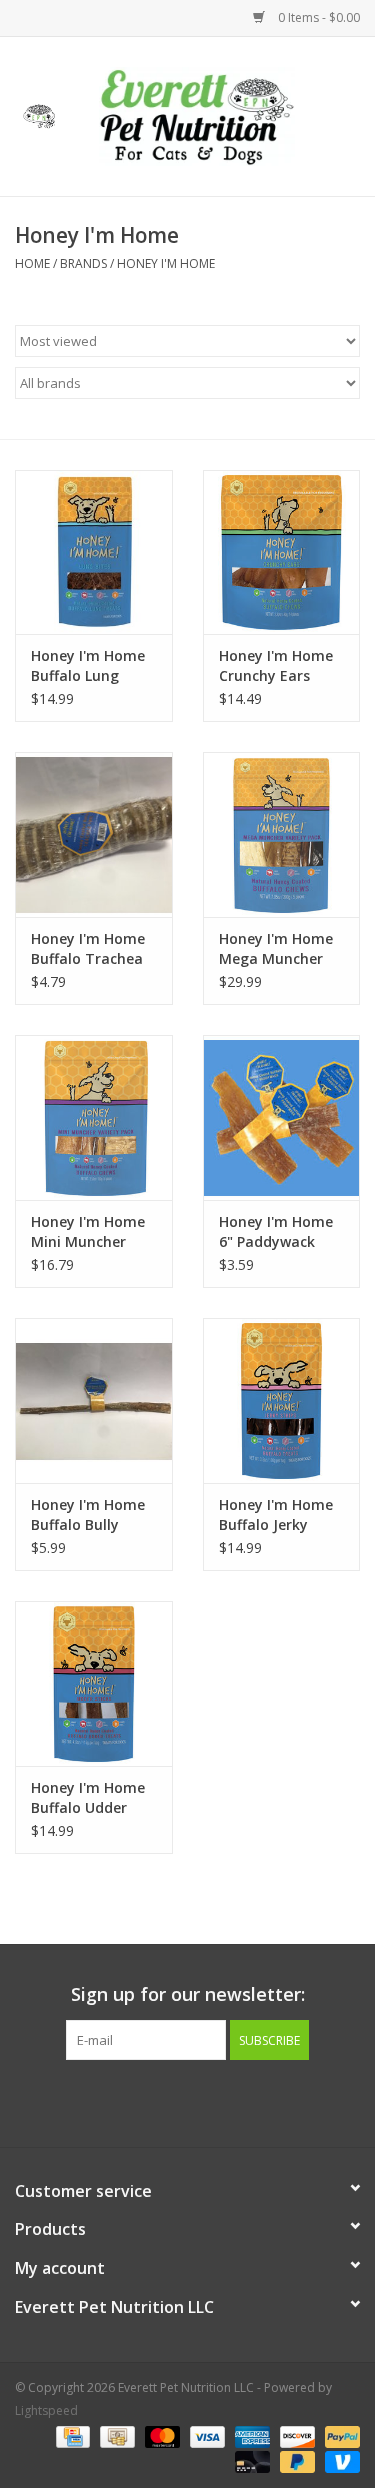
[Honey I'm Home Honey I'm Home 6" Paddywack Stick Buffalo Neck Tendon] (282, 1117)
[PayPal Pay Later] (295, 2460)
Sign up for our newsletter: (188, 1994)
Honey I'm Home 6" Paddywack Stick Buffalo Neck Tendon (276, 1232)
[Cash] (115, 2435)
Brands (83, 263)
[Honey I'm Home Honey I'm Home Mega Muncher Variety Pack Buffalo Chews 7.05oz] (282, 834)
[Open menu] (39, 113)
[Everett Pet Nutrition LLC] (227, 114)
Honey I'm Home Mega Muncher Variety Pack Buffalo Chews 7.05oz (276, 949)
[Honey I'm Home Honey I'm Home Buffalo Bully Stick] (94, 1400)
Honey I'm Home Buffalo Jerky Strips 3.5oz (276, 1515)
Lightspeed (46, 2410)
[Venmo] (339, 2460)
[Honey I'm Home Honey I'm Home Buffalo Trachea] (94, 834)
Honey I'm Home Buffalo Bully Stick (88, 1515)
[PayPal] (339, 2435)
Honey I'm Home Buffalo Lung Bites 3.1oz (88, 666)
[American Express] (250, 2435)
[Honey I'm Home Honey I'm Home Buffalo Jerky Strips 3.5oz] (282, 1400)
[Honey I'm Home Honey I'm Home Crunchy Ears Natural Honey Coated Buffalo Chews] (282, 552)
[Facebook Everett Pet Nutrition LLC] (170, 2101)
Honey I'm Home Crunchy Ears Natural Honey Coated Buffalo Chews (276, 666)
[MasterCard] (160, 2435)
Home (32, 263)
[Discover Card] (295, 2435)
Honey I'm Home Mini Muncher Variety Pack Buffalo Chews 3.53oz (88, 1232)
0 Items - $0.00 (317, 17)
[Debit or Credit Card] (250, 2460)
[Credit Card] (71, 2435)
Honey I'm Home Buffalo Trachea (88, 948)
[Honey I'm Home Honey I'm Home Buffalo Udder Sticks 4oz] (94, 1683)
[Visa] (205, 2435)
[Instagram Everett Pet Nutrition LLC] (206, 2101)
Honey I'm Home (166, 263)
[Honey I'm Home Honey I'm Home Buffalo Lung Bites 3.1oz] (94, 552)
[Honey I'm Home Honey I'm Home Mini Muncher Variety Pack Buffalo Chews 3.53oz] (94, 1117)
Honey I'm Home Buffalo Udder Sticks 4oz (88, 1798)
